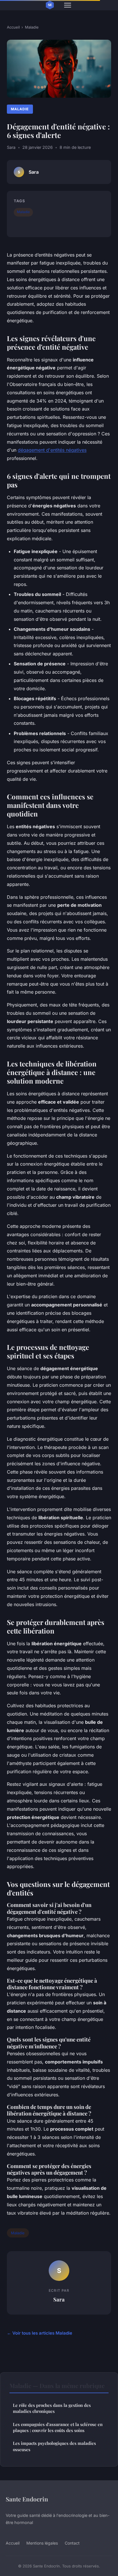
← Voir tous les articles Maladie (40, 2333)
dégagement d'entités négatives (52, 450)
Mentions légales (42, 2543)
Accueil (13, 27)
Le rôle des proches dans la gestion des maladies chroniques (52, 2408)
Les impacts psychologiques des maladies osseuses (54, 2446)
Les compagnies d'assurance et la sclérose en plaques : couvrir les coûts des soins (58, 2427)
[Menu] (68, 5)
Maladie (32, 27)
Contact (72, 2543)
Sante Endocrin (27, 2499)
